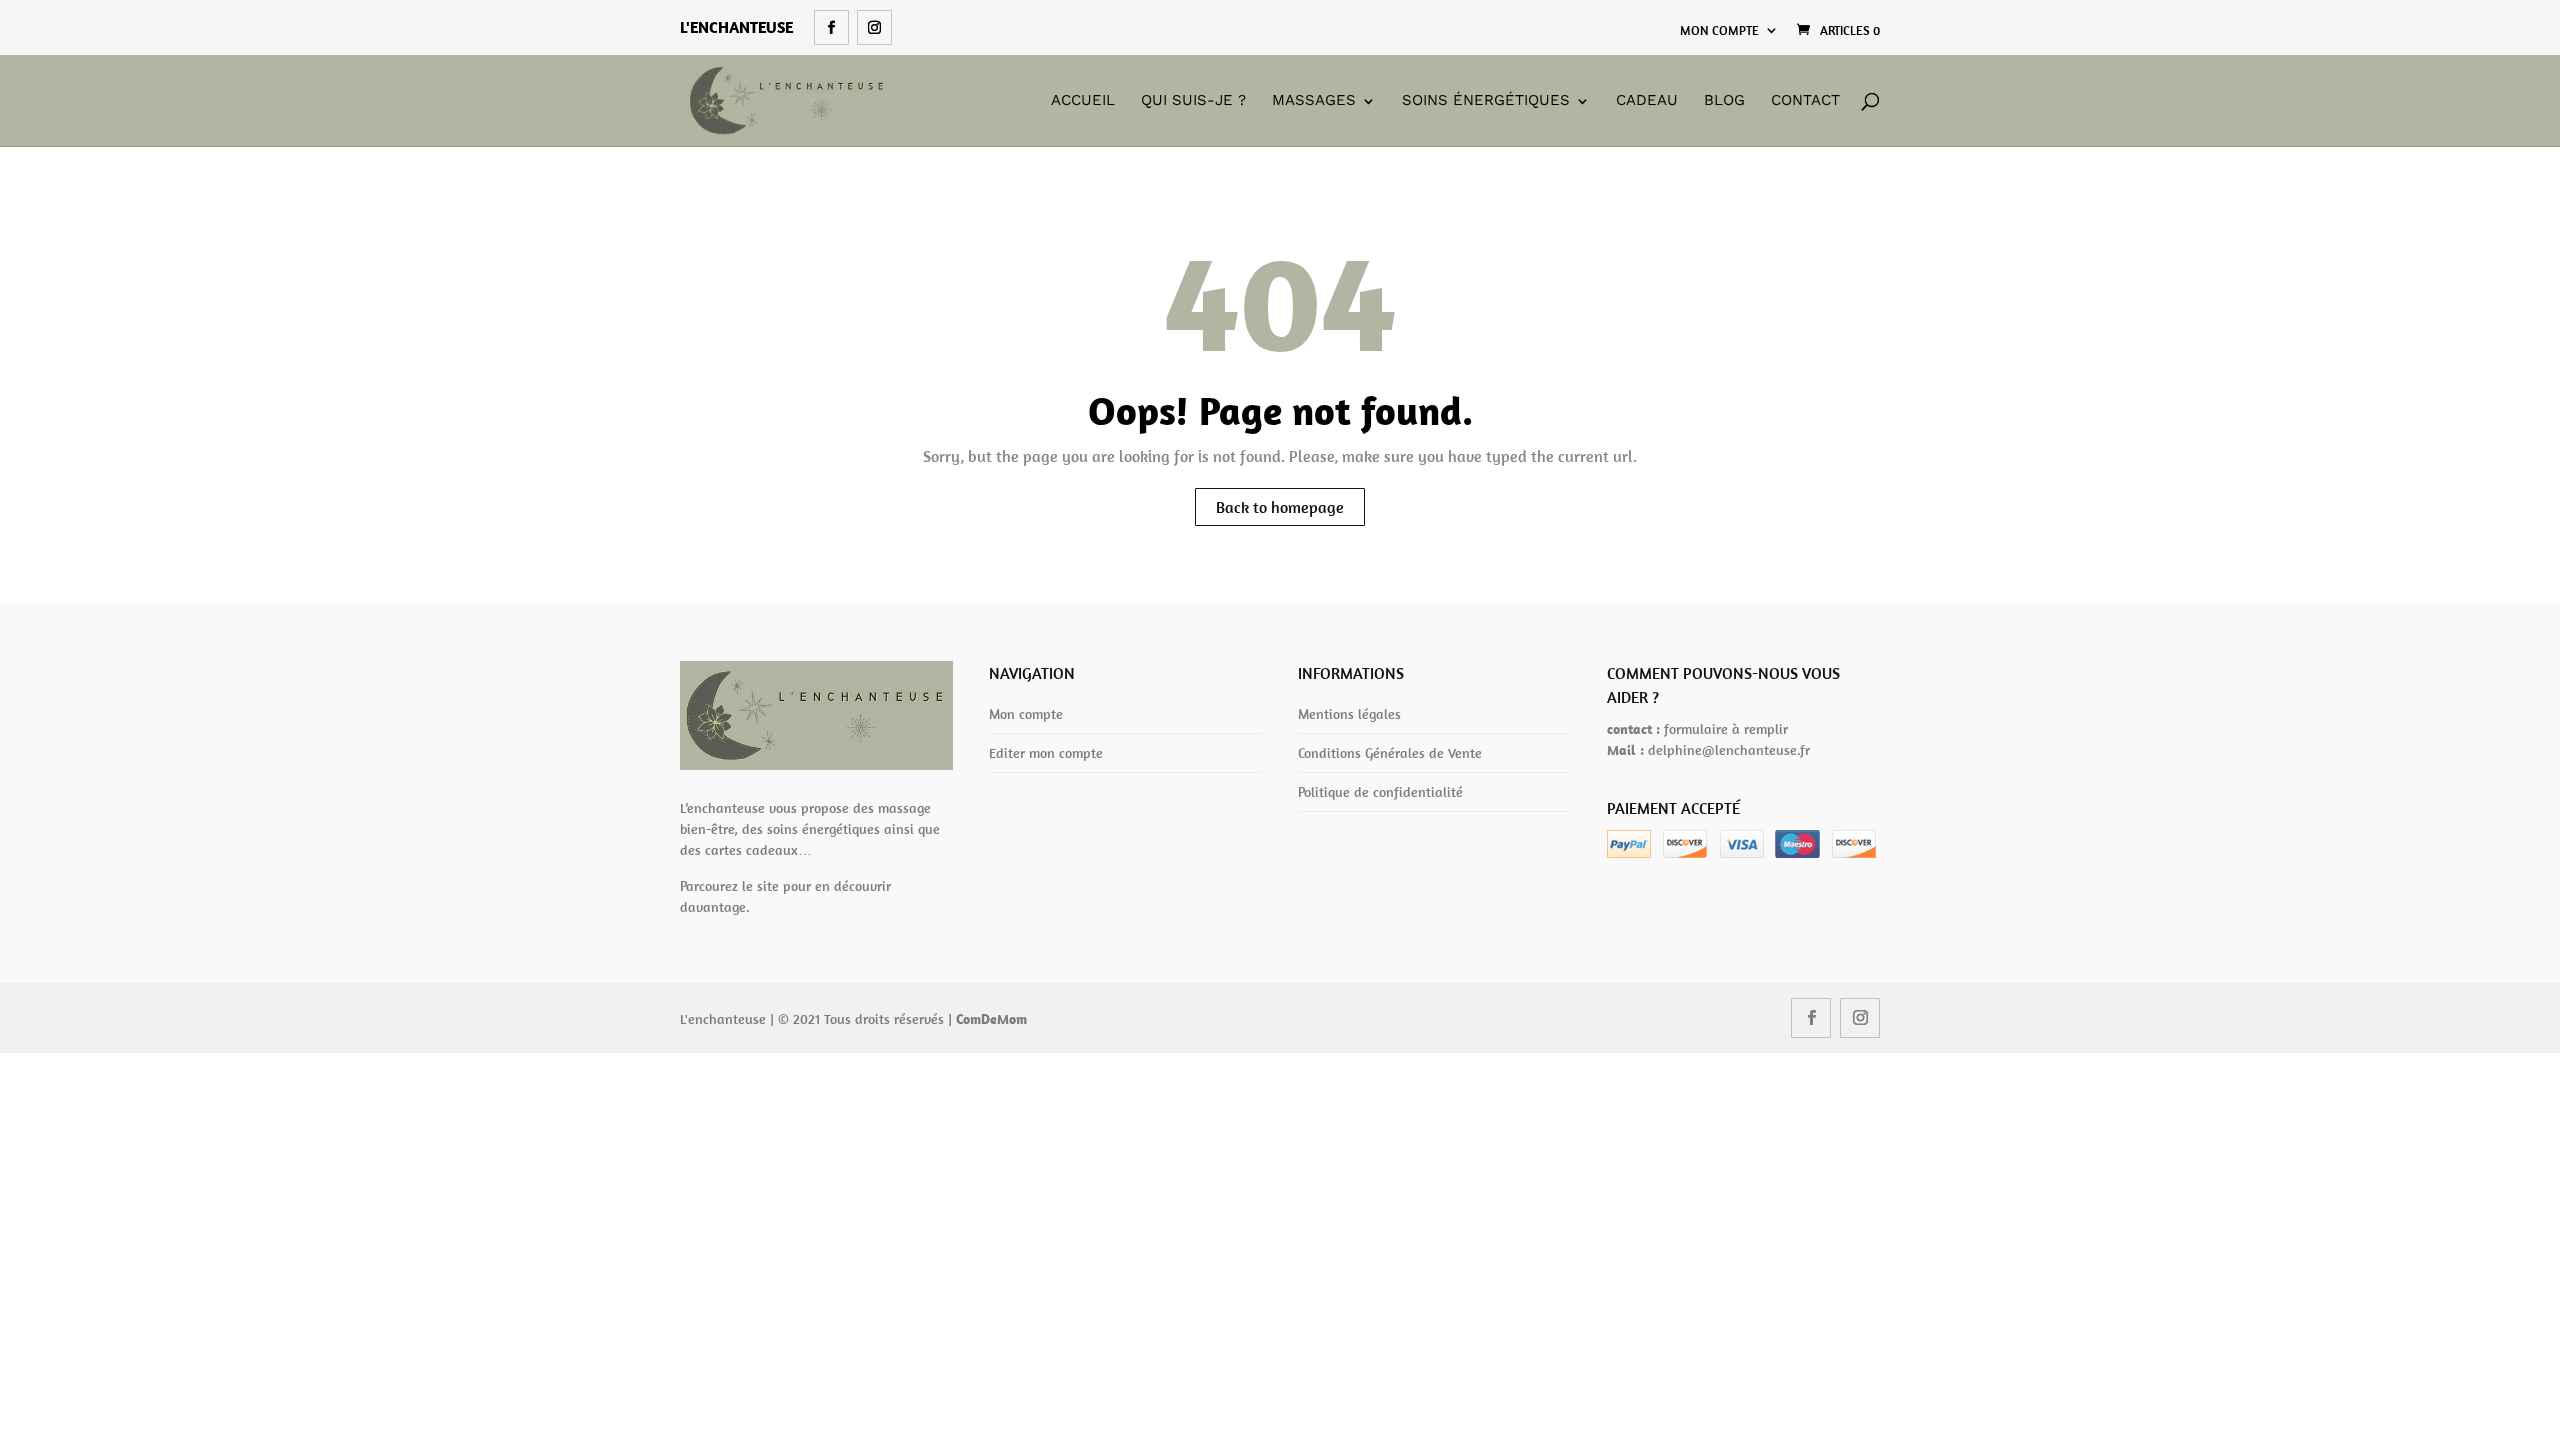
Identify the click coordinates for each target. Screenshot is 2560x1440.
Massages (1314, 101)
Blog (1724, 101)
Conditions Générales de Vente (1390, 753)
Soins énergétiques (1486, 101)
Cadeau (1647, 101)
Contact (1805, 101)
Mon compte (1719, 30)
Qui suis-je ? (1193, 101)
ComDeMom (991, 1019)
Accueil (1083, 101)
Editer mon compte (1046, 753)
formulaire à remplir (1726, 729)
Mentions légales (1349, 714)
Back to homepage (1280, 507)
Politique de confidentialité (1380, 792)
